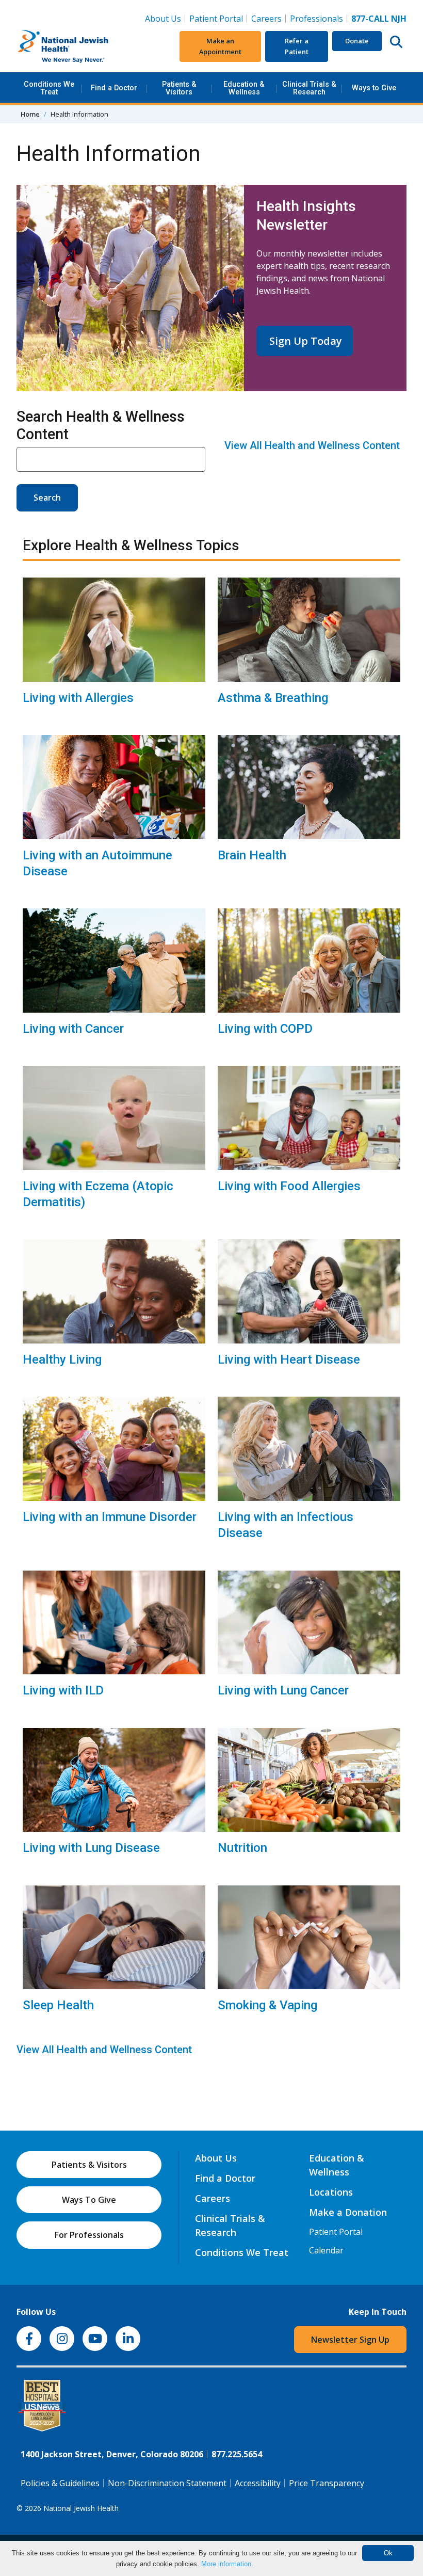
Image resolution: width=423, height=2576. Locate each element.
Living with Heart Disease (289, 1359)
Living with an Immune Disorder (110, 1517)
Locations (331, 2192)
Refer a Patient (297, 46)
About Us (163, 19)
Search (47, 498)
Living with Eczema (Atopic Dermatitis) (98, 1194)
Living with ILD (63, 1690)
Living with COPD (265, 1029)
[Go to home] (81, 46)
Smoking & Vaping (267, 2005)
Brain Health (252, 855)
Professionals (316, 19)
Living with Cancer (73, 1029)
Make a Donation (348, 2212)
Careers (269, 18)
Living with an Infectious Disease (286, 1525)
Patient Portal (216, 19)
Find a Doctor (114, 88)
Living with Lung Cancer (283, 1690)
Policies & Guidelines (60, 2483)
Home (30, 114)
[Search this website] (396, 41)
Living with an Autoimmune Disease (97, 863)
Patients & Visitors (179, 88)
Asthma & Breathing (273, 698)
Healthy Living (62, 1359)
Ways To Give (89, 2200)
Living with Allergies (78, 698)
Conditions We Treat (49, 88)
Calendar (326, 2250)
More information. (227, 2564)
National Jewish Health (81, 2508)
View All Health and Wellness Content (312, 445)
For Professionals (89, 2235)
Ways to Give (374, 88)
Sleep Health (58, 2005)
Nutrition (242, 1848)
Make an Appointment (220, 46)
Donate (357, 41)
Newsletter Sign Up (350, 2340)
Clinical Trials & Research (309, 88)
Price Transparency (327, 2483)
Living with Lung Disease (91, 1848)
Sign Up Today (304, 341)
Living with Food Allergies (289, 1186)
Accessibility (258, 2483)
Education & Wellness (244, 88)
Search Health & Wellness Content (101, 425)
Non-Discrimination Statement (167, 2483)
